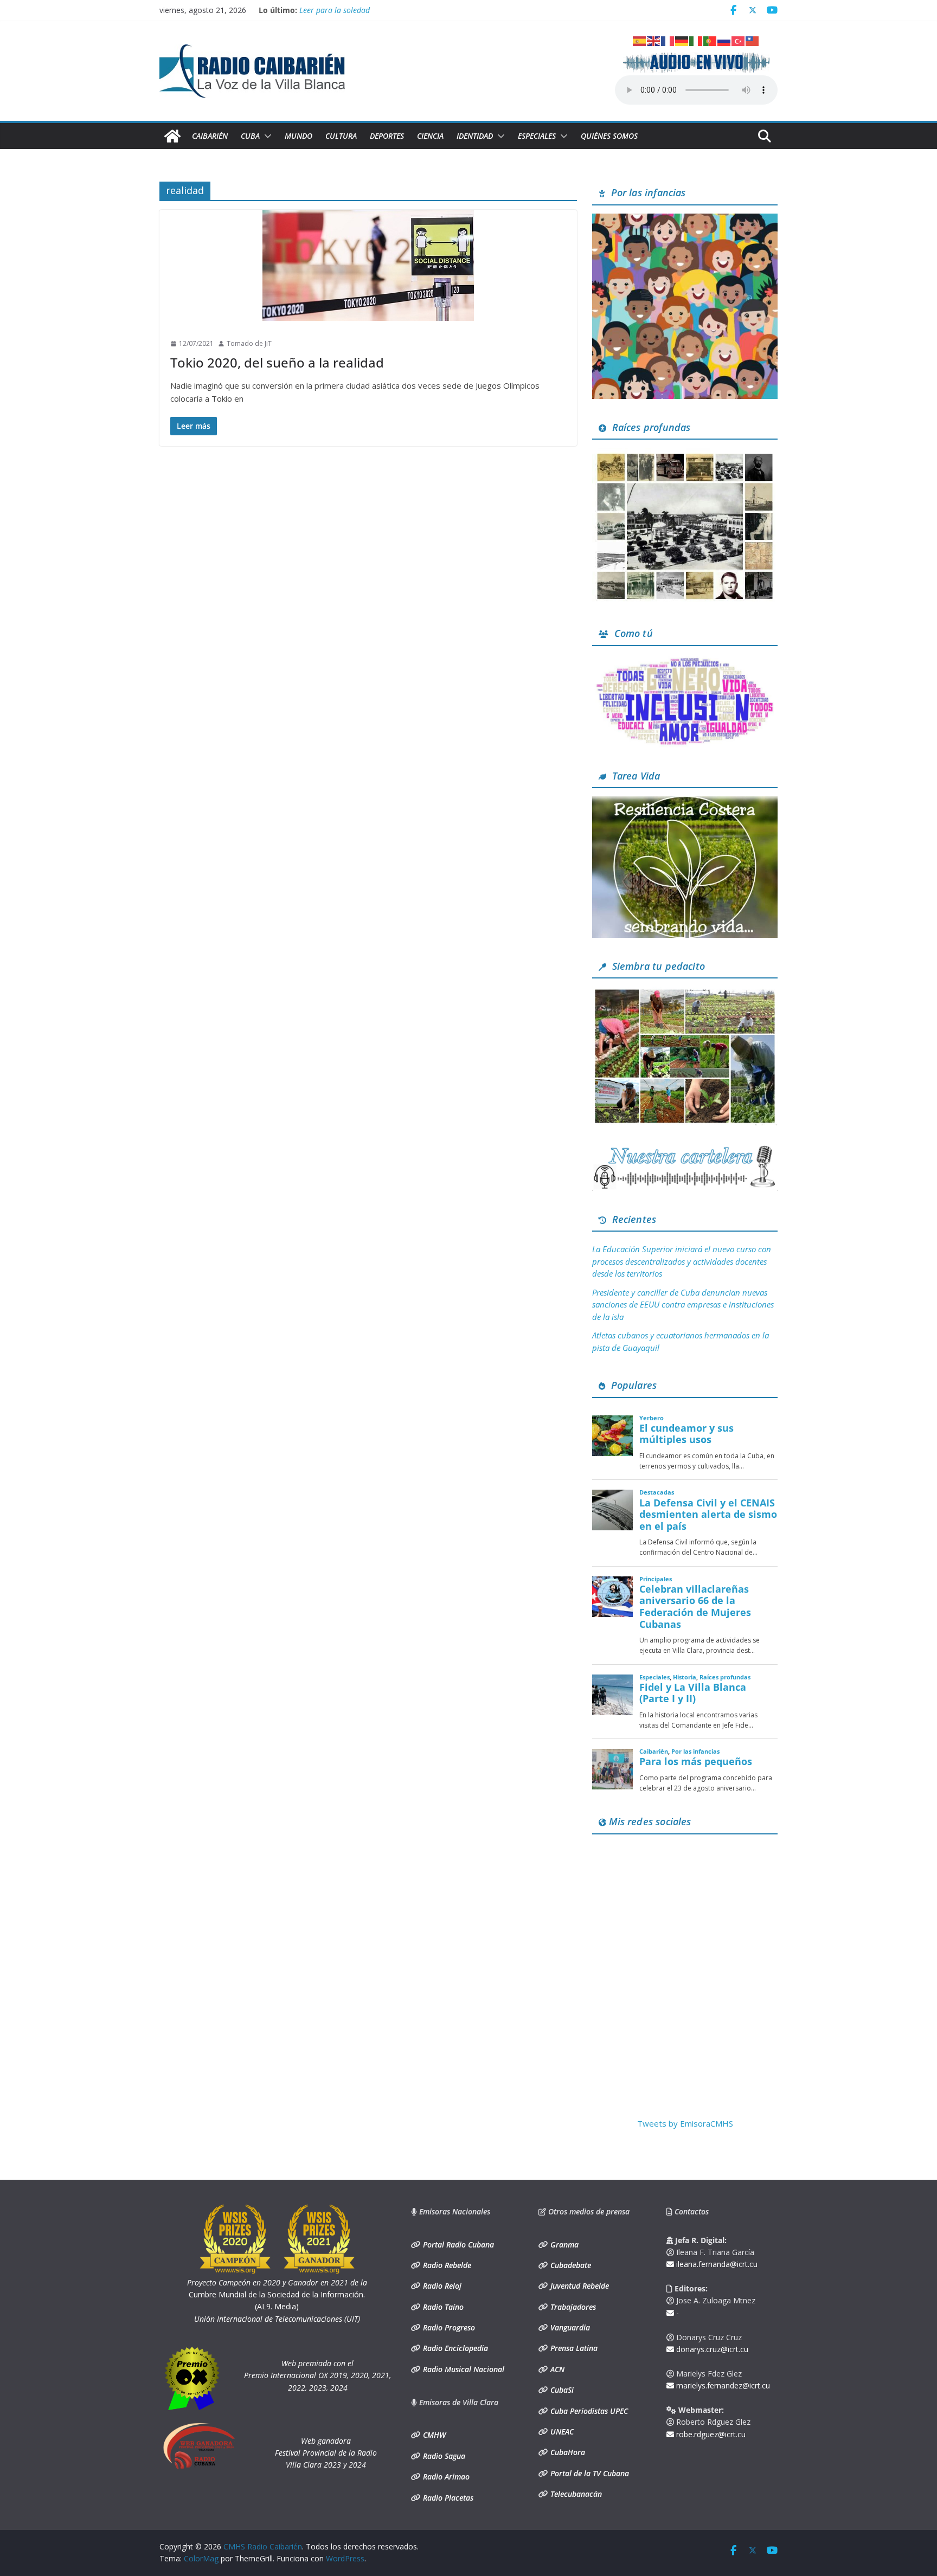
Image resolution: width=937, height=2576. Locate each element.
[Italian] (696, 40)
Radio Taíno (442, 2307)
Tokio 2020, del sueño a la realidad (277, 362)
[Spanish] (640, 40)
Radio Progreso (448, 2327)
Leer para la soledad (335, 10)
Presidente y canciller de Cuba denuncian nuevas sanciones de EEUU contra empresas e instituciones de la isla (683, 1305)
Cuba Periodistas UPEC (588, 2411)
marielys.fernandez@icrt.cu (722, 2385)
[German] (682, 40)
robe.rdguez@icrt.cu (710, 2434)
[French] (668, 40)
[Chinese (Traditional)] (753, 40)
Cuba (250, 136)
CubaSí (561, 2390)
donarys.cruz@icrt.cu (711, 2349)
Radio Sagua (443, 2456)
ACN (556, 2369)
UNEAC (561, 2432)
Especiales (537, 136)
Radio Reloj (441, 2286)
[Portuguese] (710, 40)
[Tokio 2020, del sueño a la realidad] (368, 265)
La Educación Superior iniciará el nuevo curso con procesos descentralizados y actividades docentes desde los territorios (682, 1261)
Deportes (387, 136)
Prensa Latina (573, 2348)
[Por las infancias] (685, 220)
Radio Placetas (447, 2498)
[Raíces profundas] (685, 454)
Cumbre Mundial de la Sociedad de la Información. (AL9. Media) (277, 2295)
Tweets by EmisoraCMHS (685, 2123)
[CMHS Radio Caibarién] (172, 136)
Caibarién (210, 136)
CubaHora (567, 2452)
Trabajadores (572, 2307)
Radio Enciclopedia (454, 2348)
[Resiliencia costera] (685, 803)
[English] (654, 40)
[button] (266, 136)
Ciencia (430, 136)
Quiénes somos (609, 136)
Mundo (299, 136)
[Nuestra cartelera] (685, 1149)
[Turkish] (739, 40)
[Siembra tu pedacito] (685, 993)
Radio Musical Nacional (463, 2369)
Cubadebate (570, 2265)
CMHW (433, 2435)
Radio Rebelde (446, 2265)
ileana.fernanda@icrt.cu (716, 2264)
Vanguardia (569, 2327)
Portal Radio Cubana (457, 2245)
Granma (563, 2245)
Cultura (341, 136)
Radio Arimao (445, 2477)
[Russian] (724, 40)
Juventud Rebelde (579, 2286)
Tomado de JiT (249, 343)
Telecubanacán (575, 2494)
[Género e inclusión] (685, 661)
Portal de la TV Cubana (589, 2473)
